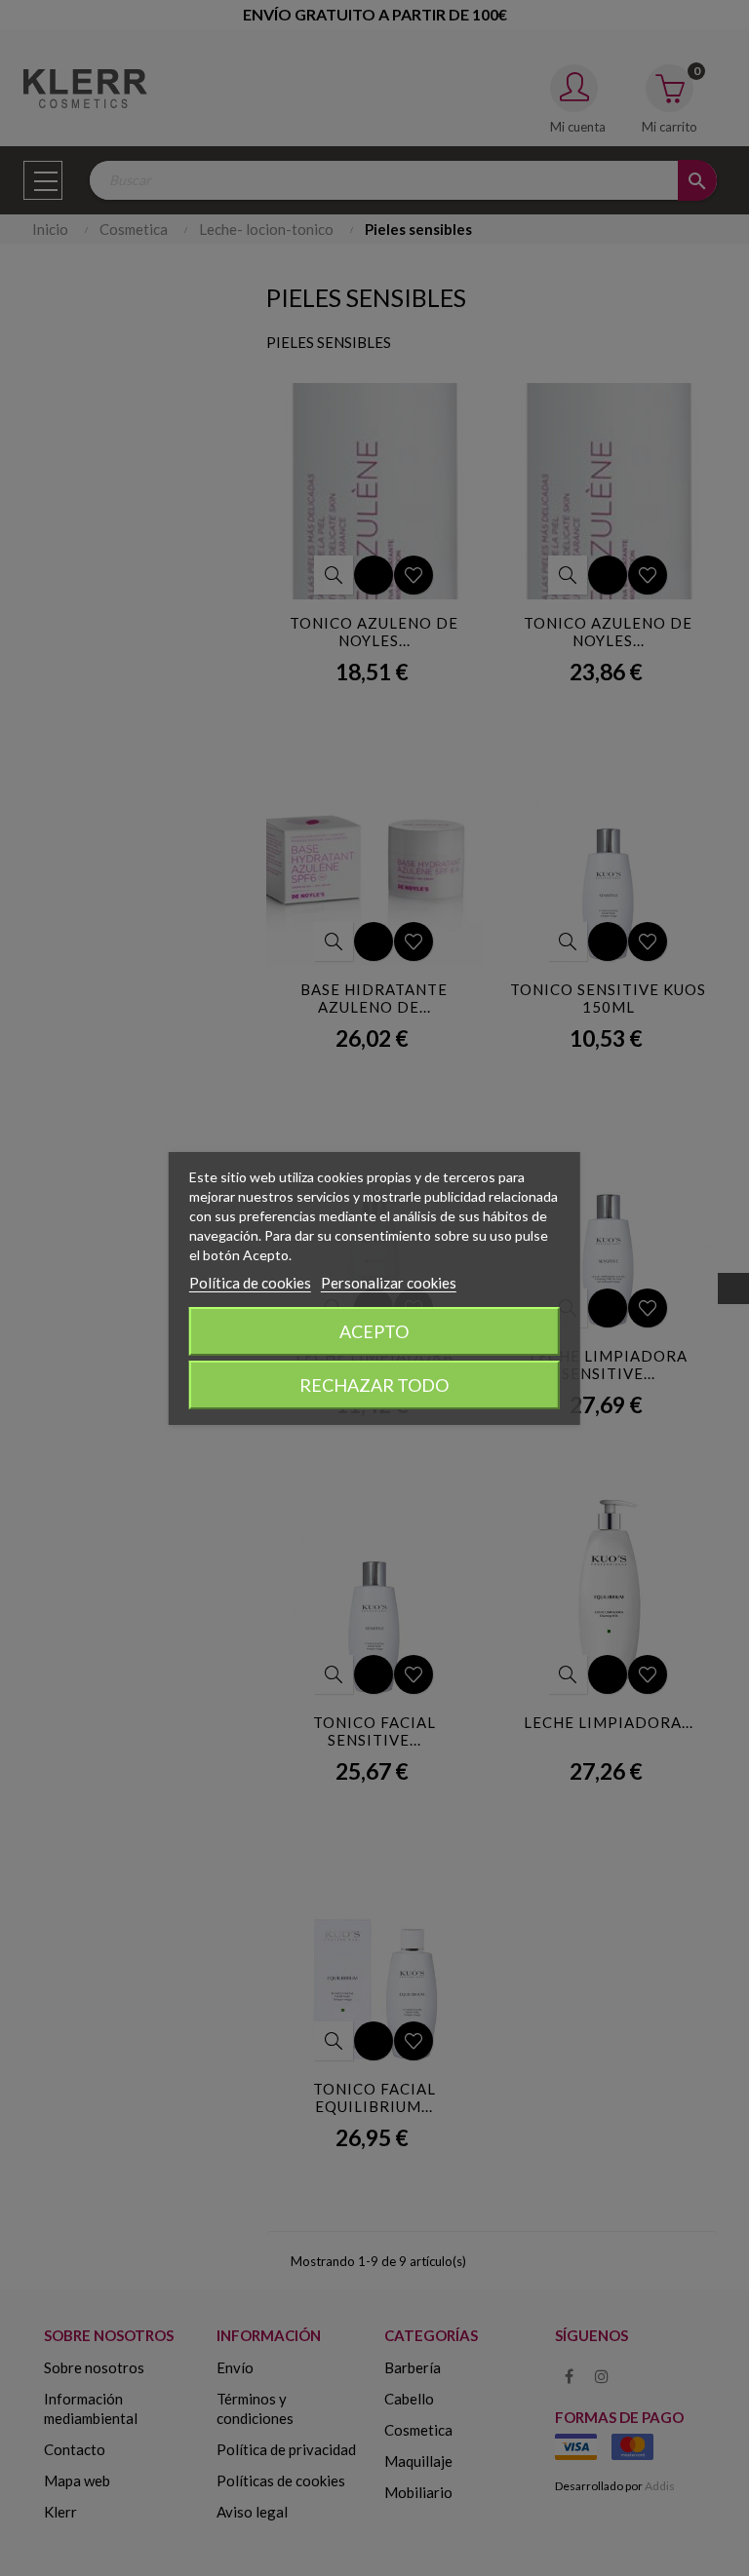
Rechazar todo (374, 1385)
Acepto (374, 1331)
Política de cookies (250, 1283)
